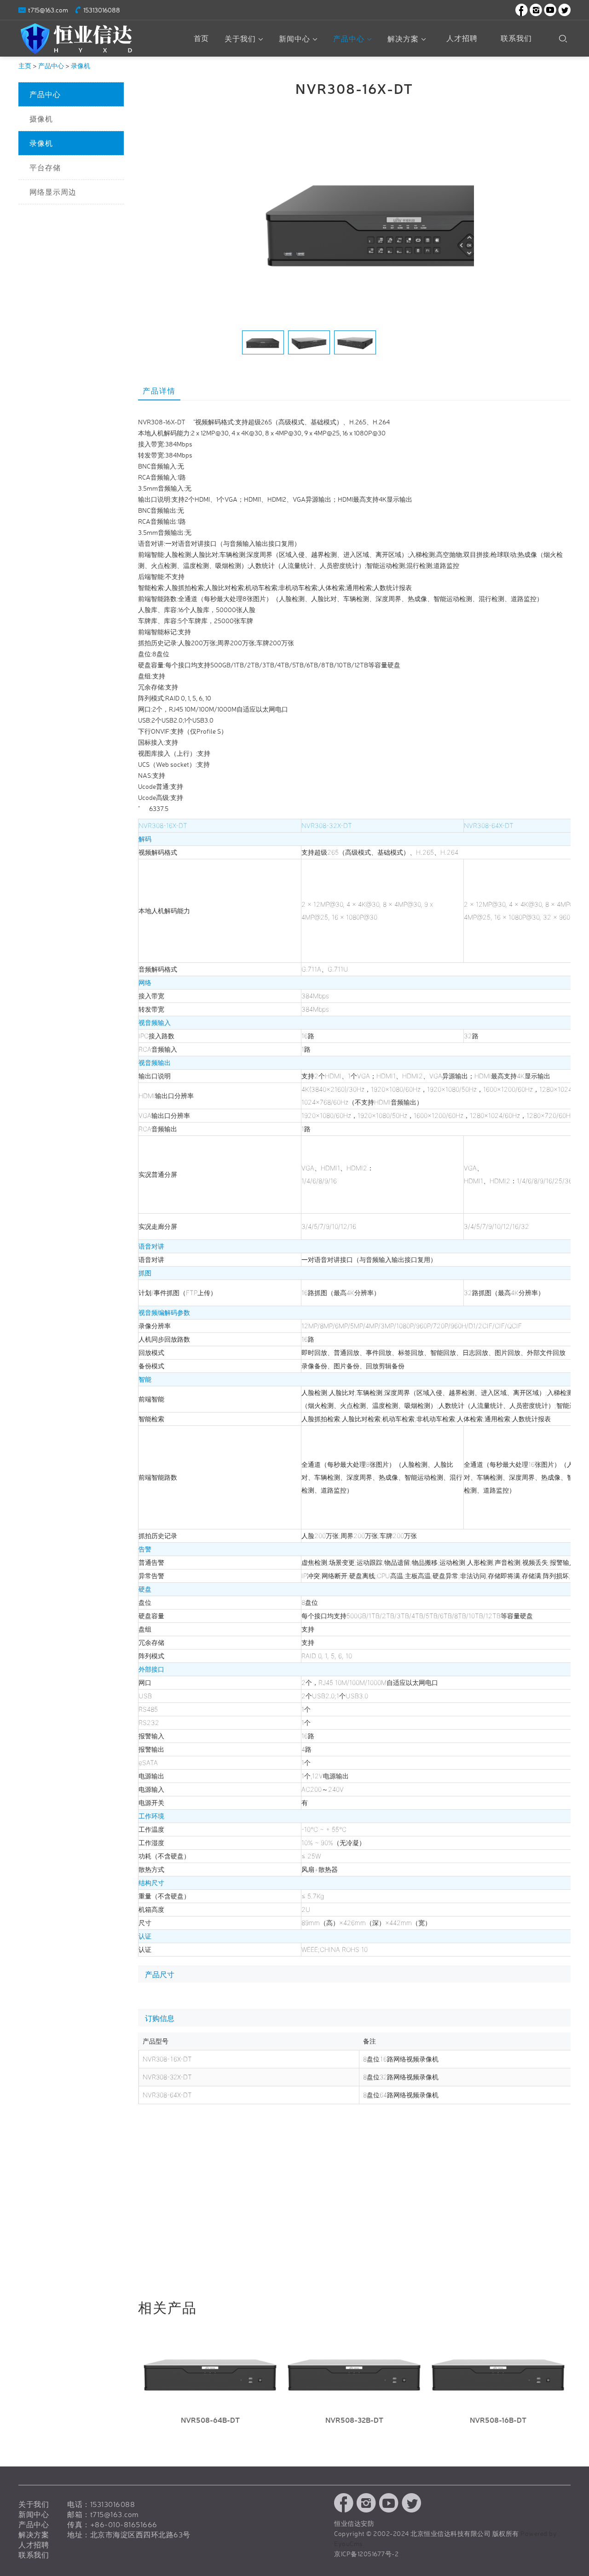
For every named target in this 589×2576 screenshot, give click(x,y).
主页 (25, 66)
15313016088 (102, 10)
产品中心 (349, 39)
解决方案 (403, 39)
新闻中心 (294, 39)
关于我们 (240, 39)
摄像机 (41, 119)
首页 (201, 38)
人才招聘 (462, 38)
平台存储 (45, 168)
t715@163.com (48, 10)
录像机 (81, 66)
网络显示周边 (53, 192)
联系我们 (516, 38)
